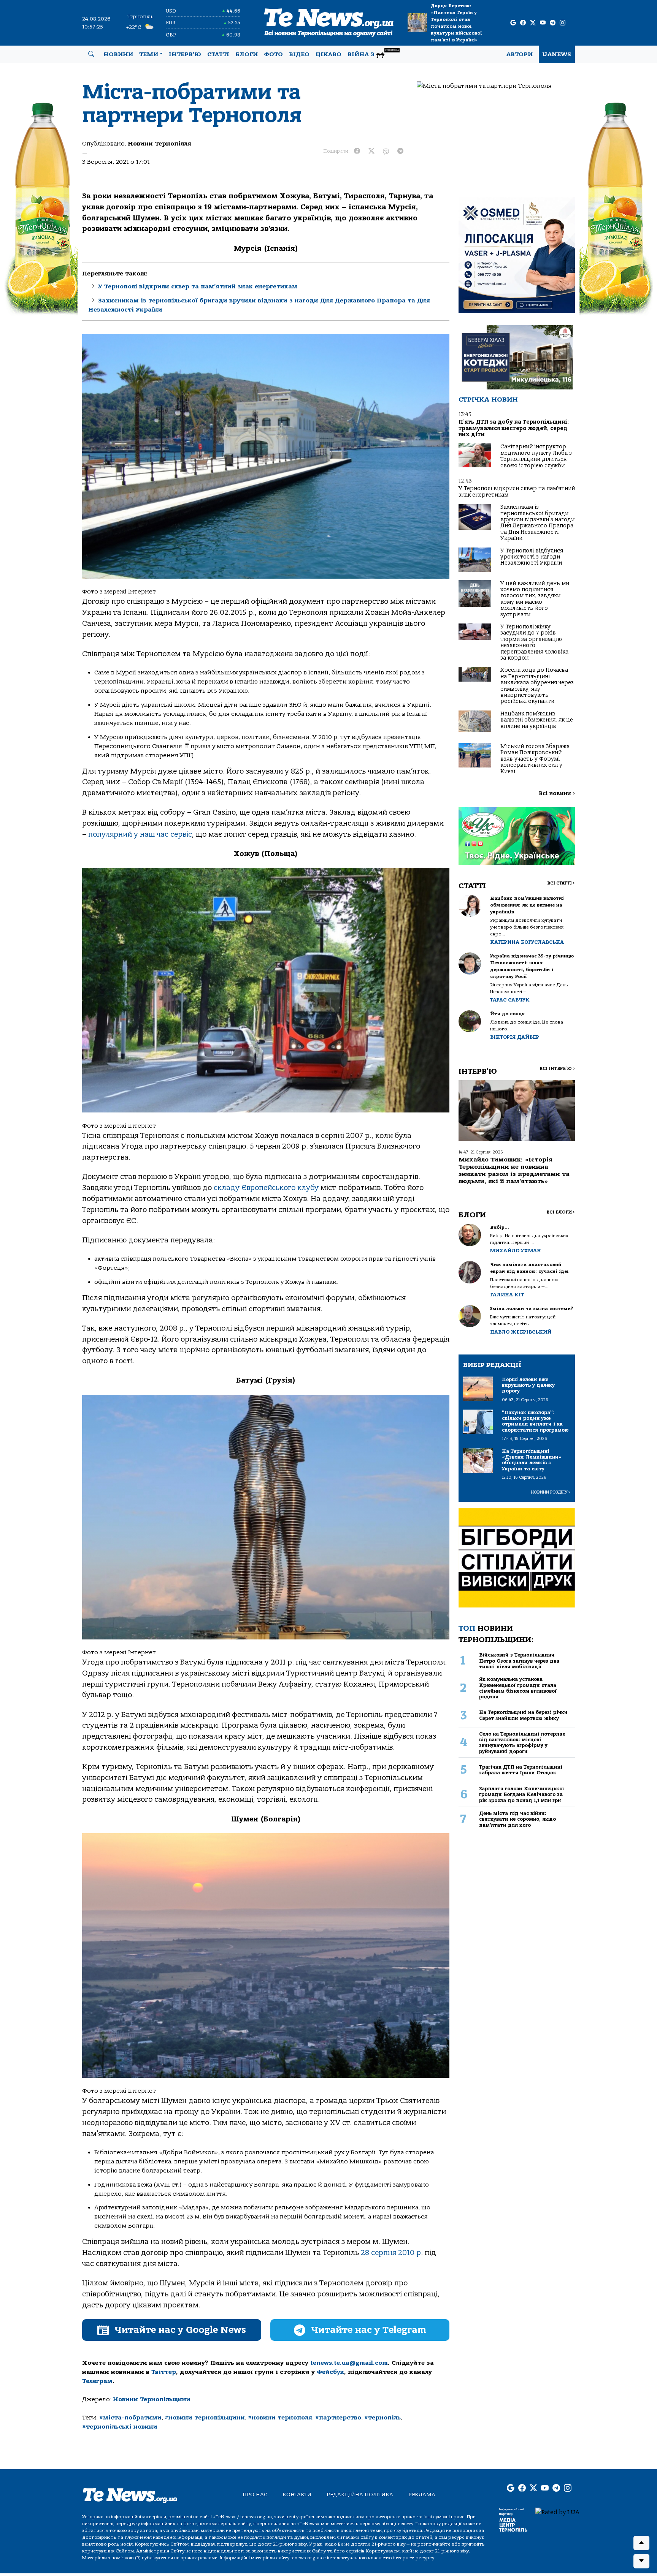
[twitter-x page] (533, 23)
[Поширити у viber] (386, 151)
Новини (118, 54)
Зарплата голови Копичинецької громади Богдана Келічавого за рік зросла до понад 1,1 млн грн (522, 1794)
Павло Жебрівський (521, 1332)
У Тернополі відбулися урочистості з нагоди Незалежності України (532, 557)
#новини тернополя (280, 2418)
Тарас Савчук (510, 1000)
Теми (149, 54)
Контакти (297, 2495)
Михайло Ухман (516, 1251)
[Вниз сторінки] (641, 2561)
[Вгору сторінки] (641, 2543)
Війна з (373, 53)
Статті (218, 54)
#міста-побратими (130, 2418)
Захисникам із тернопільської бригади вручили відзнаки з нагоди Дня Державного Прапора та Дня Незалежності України (537, 523)
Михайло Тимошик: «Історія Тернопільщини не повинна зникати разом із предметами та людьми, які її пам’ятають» (514, 1171)
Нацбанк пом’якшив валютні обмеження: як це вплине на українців (537, 720)
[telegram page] (553, 23)
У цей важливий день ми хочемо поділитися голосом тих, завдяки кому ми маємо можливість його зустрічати (535, 599)
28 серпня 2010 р (391, 2253)
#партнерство (338, 2418)
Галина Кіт (507, 1295)
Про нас (255, 2495)
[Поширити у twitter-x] (371, 151)
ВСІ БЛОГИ (561, 1212)
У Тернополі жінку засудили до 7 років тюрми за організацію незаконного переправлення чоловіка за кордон (534, 642)
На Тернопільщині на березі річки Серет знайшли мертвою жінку (523, 1715)
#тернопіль (382, 2418)
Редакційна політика (360, 2495)
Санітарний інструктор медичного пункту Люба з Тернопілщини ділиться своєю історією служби (536, 456)
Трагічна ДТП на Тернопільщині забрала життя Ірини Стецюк (521, 1770)
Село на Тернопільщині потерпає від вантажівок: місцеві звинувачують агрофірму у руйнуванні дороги (522, 1743)
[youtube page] (543, 23)
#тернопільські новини (120, 2427)
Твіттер (164, 2372)
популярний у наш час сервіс (140, 834)
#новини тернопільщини (205, 2418)
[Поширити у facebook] (357, 151)
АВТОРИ (520, 54)
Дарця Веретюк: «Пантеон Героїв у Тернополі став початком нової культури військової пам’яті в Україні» (456, 23)
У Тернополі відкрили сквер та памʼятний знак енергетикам (198, 286)
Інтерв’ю (185, 54)
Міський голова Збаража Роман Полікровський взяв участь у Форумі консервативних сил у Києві (535, 759)
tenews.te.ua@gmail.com (349, 2363)
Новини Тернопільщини (152, 2399)
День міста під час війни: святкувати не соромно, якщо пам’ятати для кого (517, 1819)
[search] (91, 54)
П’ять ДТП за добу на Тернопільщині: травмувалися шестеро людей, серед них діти (514, 428)
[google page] (513, 23)
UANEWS (557, 54)
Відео (299, 54)
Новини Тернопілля (159, 144)
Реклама (422, 2495)
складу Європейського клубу (266, 1188)
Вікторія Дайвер (515, 1037)
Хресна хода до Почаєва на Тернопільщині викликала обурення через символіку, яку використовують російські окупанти (537, 686)
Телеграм (97, 2381)
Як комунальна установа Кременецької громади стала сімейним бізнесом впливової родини (518, 1688)
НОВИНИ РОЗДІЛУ (551, 1492)
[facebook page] (523, 23)
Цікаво (328, 54)
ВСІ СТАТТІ (561, 883)
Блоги (247, 54)
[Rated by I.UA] (557, 2512)
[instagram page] (563, 23)
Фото (273, 54)
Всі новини (557, 794)
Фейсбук (330, 2372)
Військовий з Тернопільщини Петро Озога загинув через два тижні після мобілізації (519, 1661)
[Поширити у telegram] (400, 151)
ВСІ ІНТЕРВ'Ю (557, 1069)
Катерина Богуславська (527, 942)
